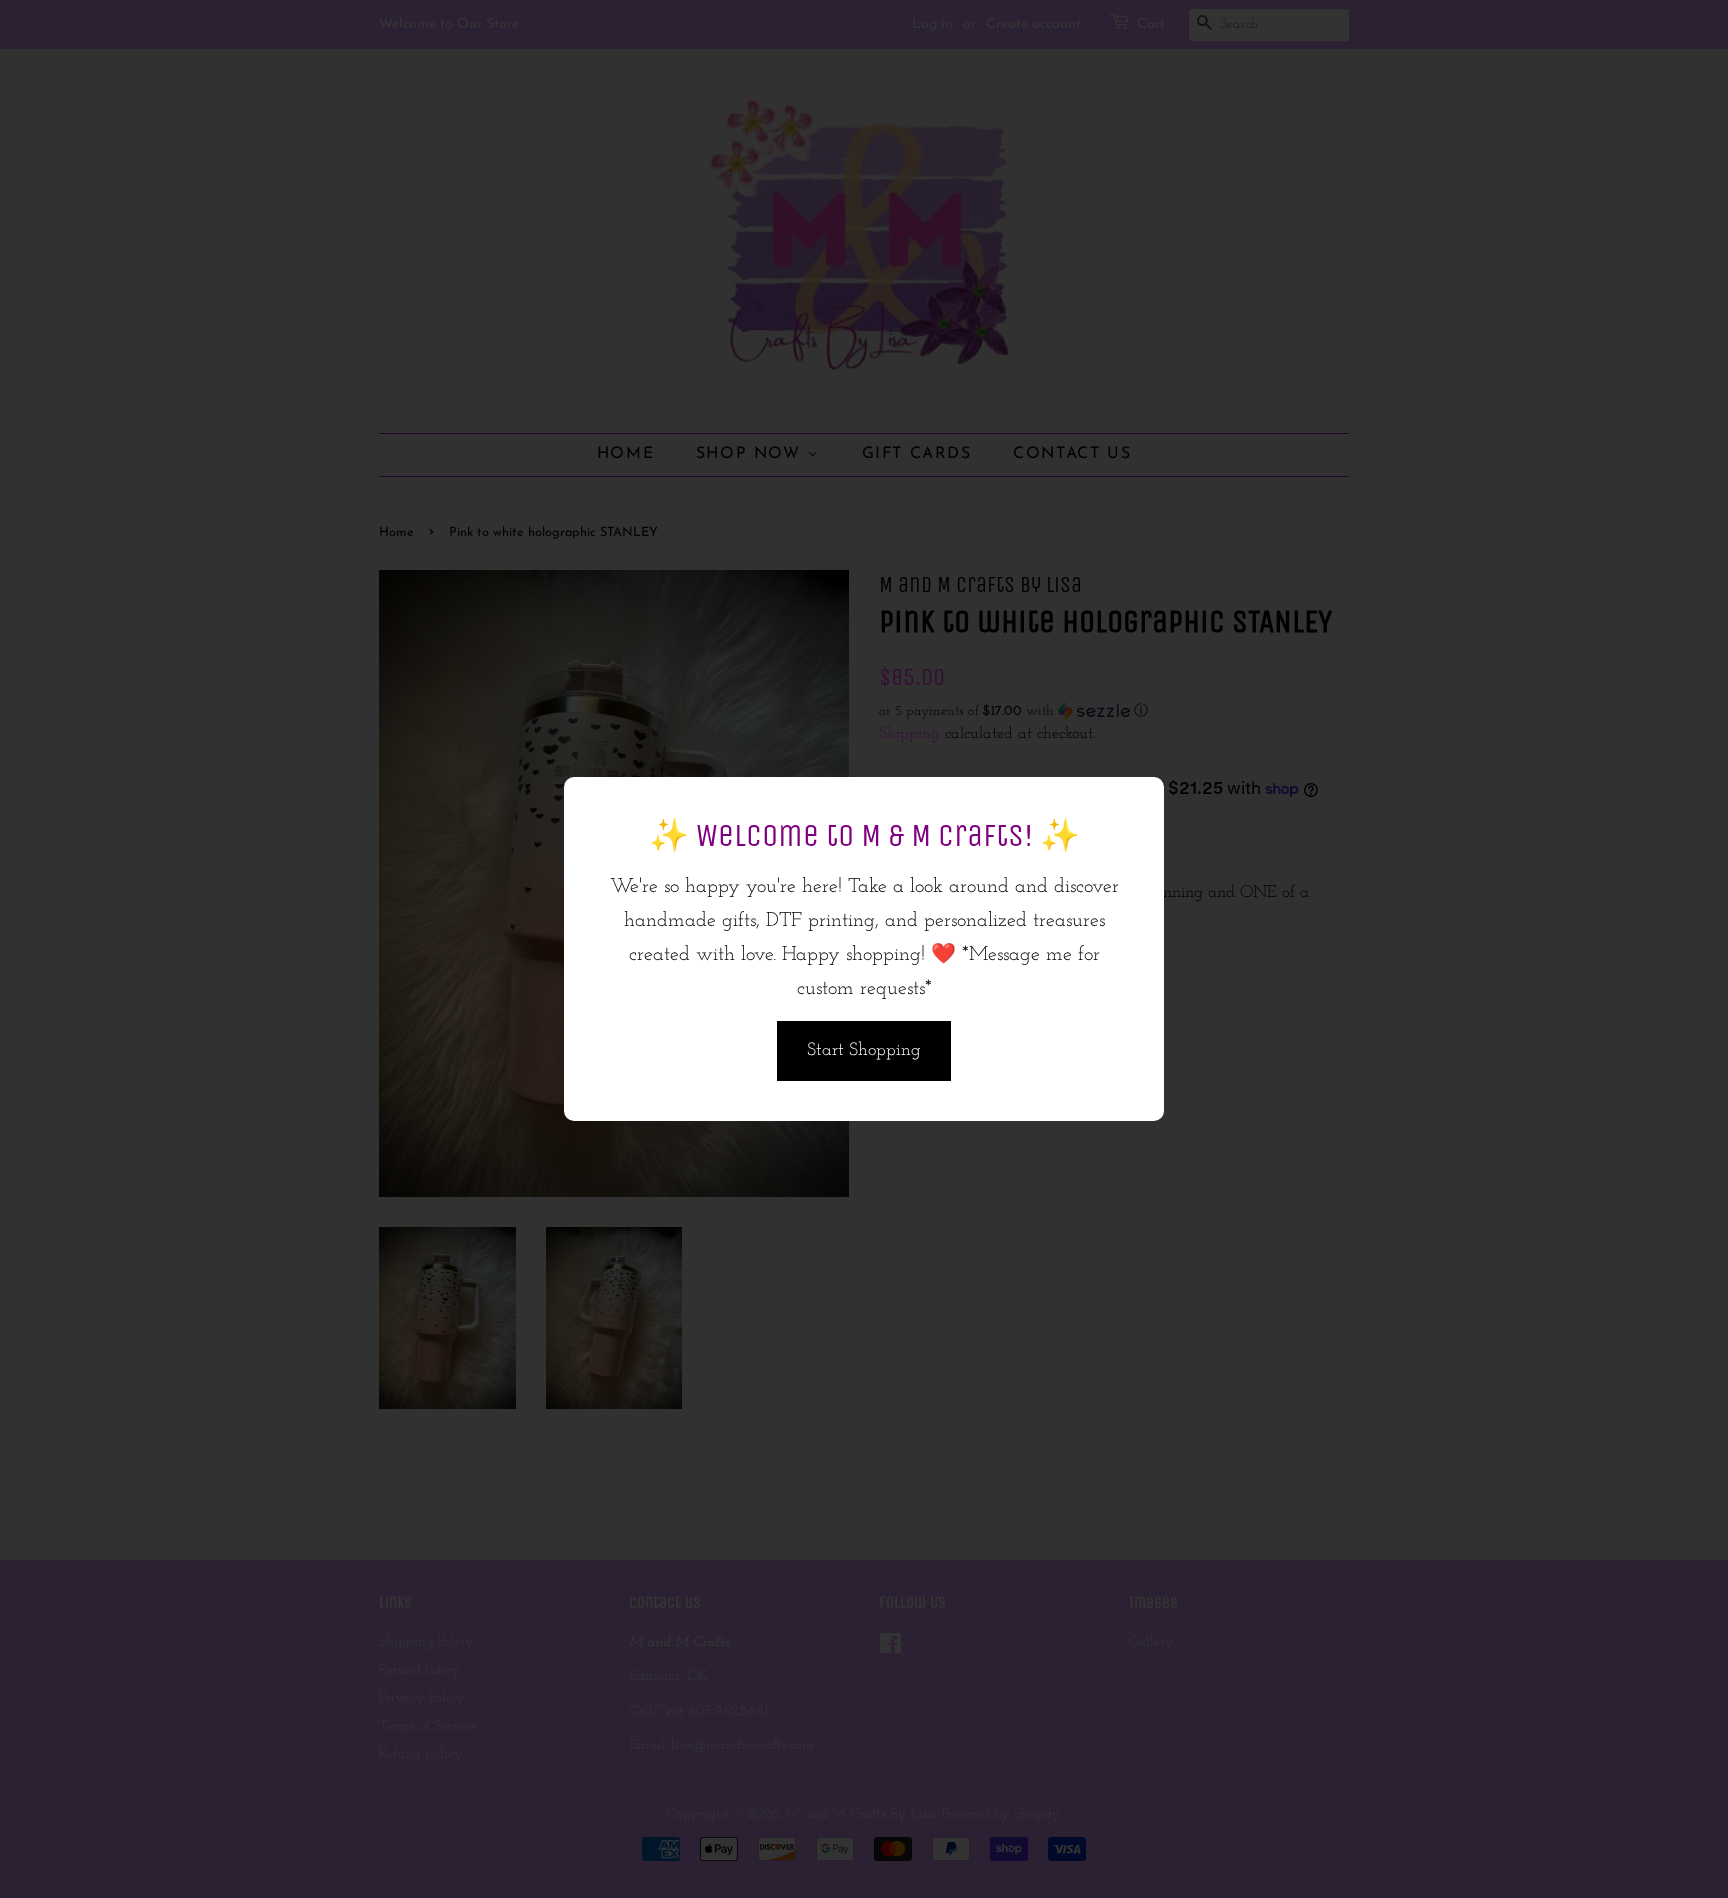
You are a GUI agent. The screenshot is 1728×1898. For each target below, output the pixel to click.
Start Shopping (864, 1051)
